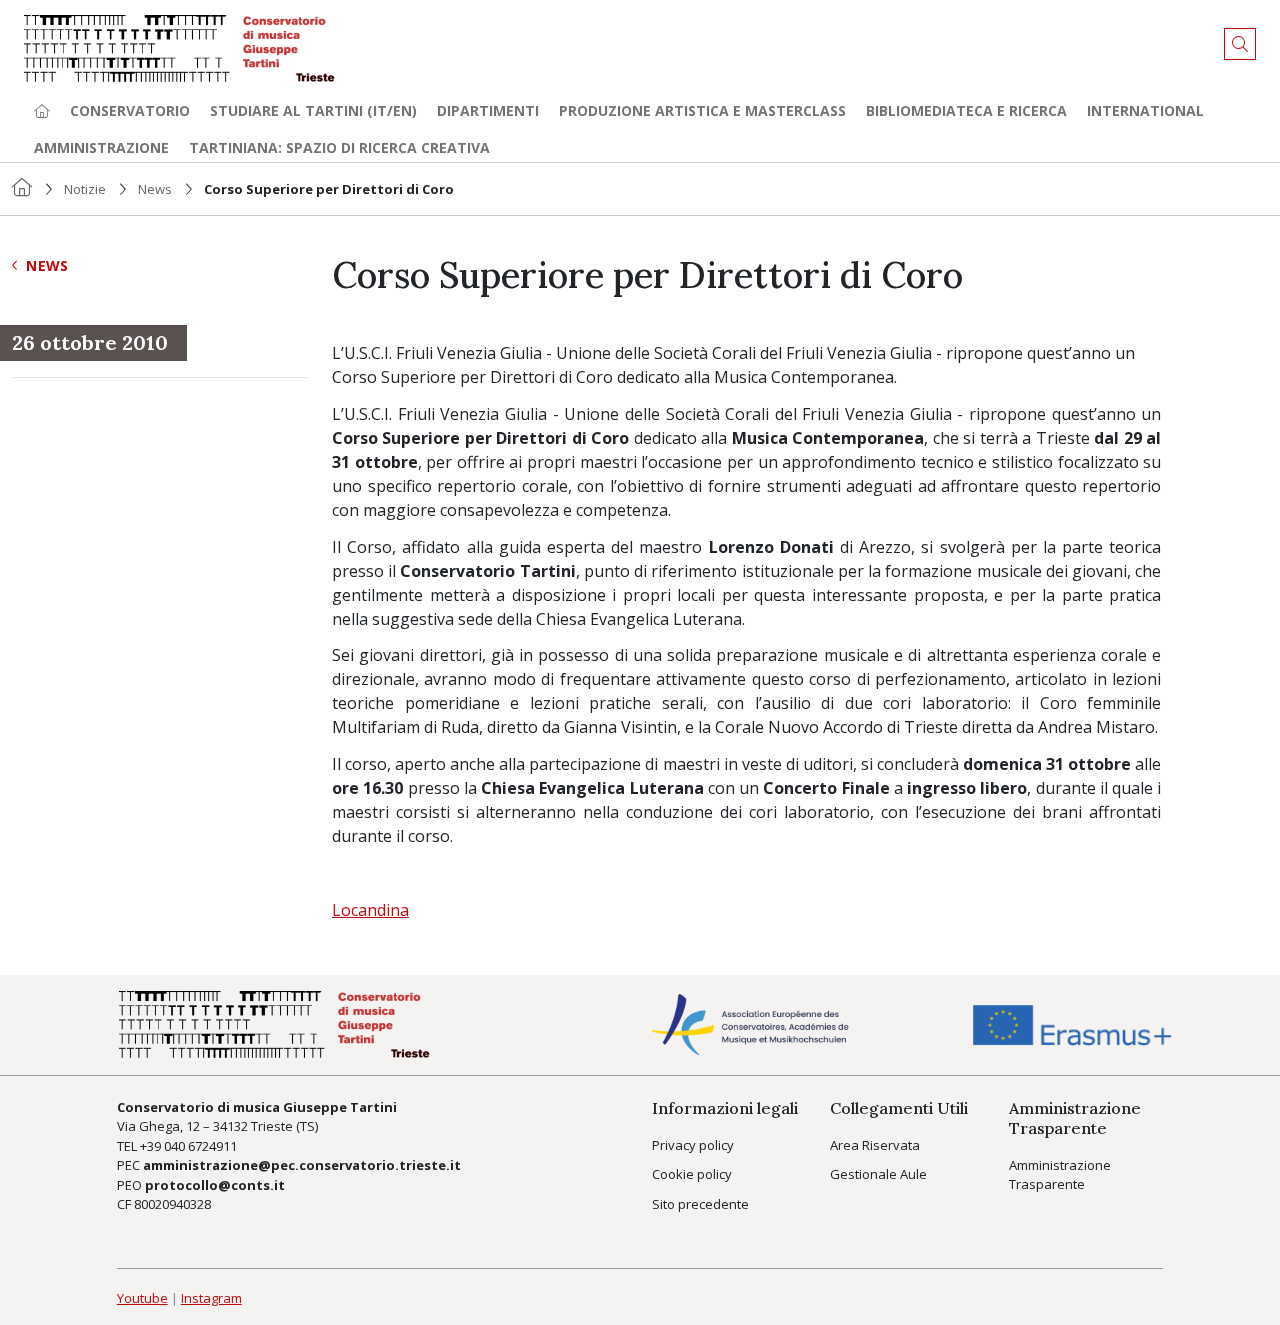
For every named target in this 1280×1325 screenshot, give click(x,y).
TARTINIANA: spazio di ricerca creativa (339, 147)
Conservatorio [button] (130, 110)
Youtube (142, 1298)
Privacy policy (693, 1145)
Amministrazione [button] (101, 147)
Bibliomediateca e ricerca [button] (966, 110)
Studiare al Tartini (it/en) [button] (313, 110)
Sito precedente (700, 1204)
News (155, 189)
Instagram (211, 1298)
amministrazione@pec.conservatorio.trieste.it (302, 1165)
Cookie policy (692, 1174)
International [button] (1145, 110)
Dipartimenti (488, 110)
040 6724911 (200, 1146)
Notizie (85, 189)
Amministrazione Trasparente (1060, 1175)
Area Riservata (875, 1145)
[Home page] (42, 110)
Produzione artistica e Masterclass (702, 110)
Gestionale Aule (878, 1174)
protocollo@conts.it (215, 1185)
